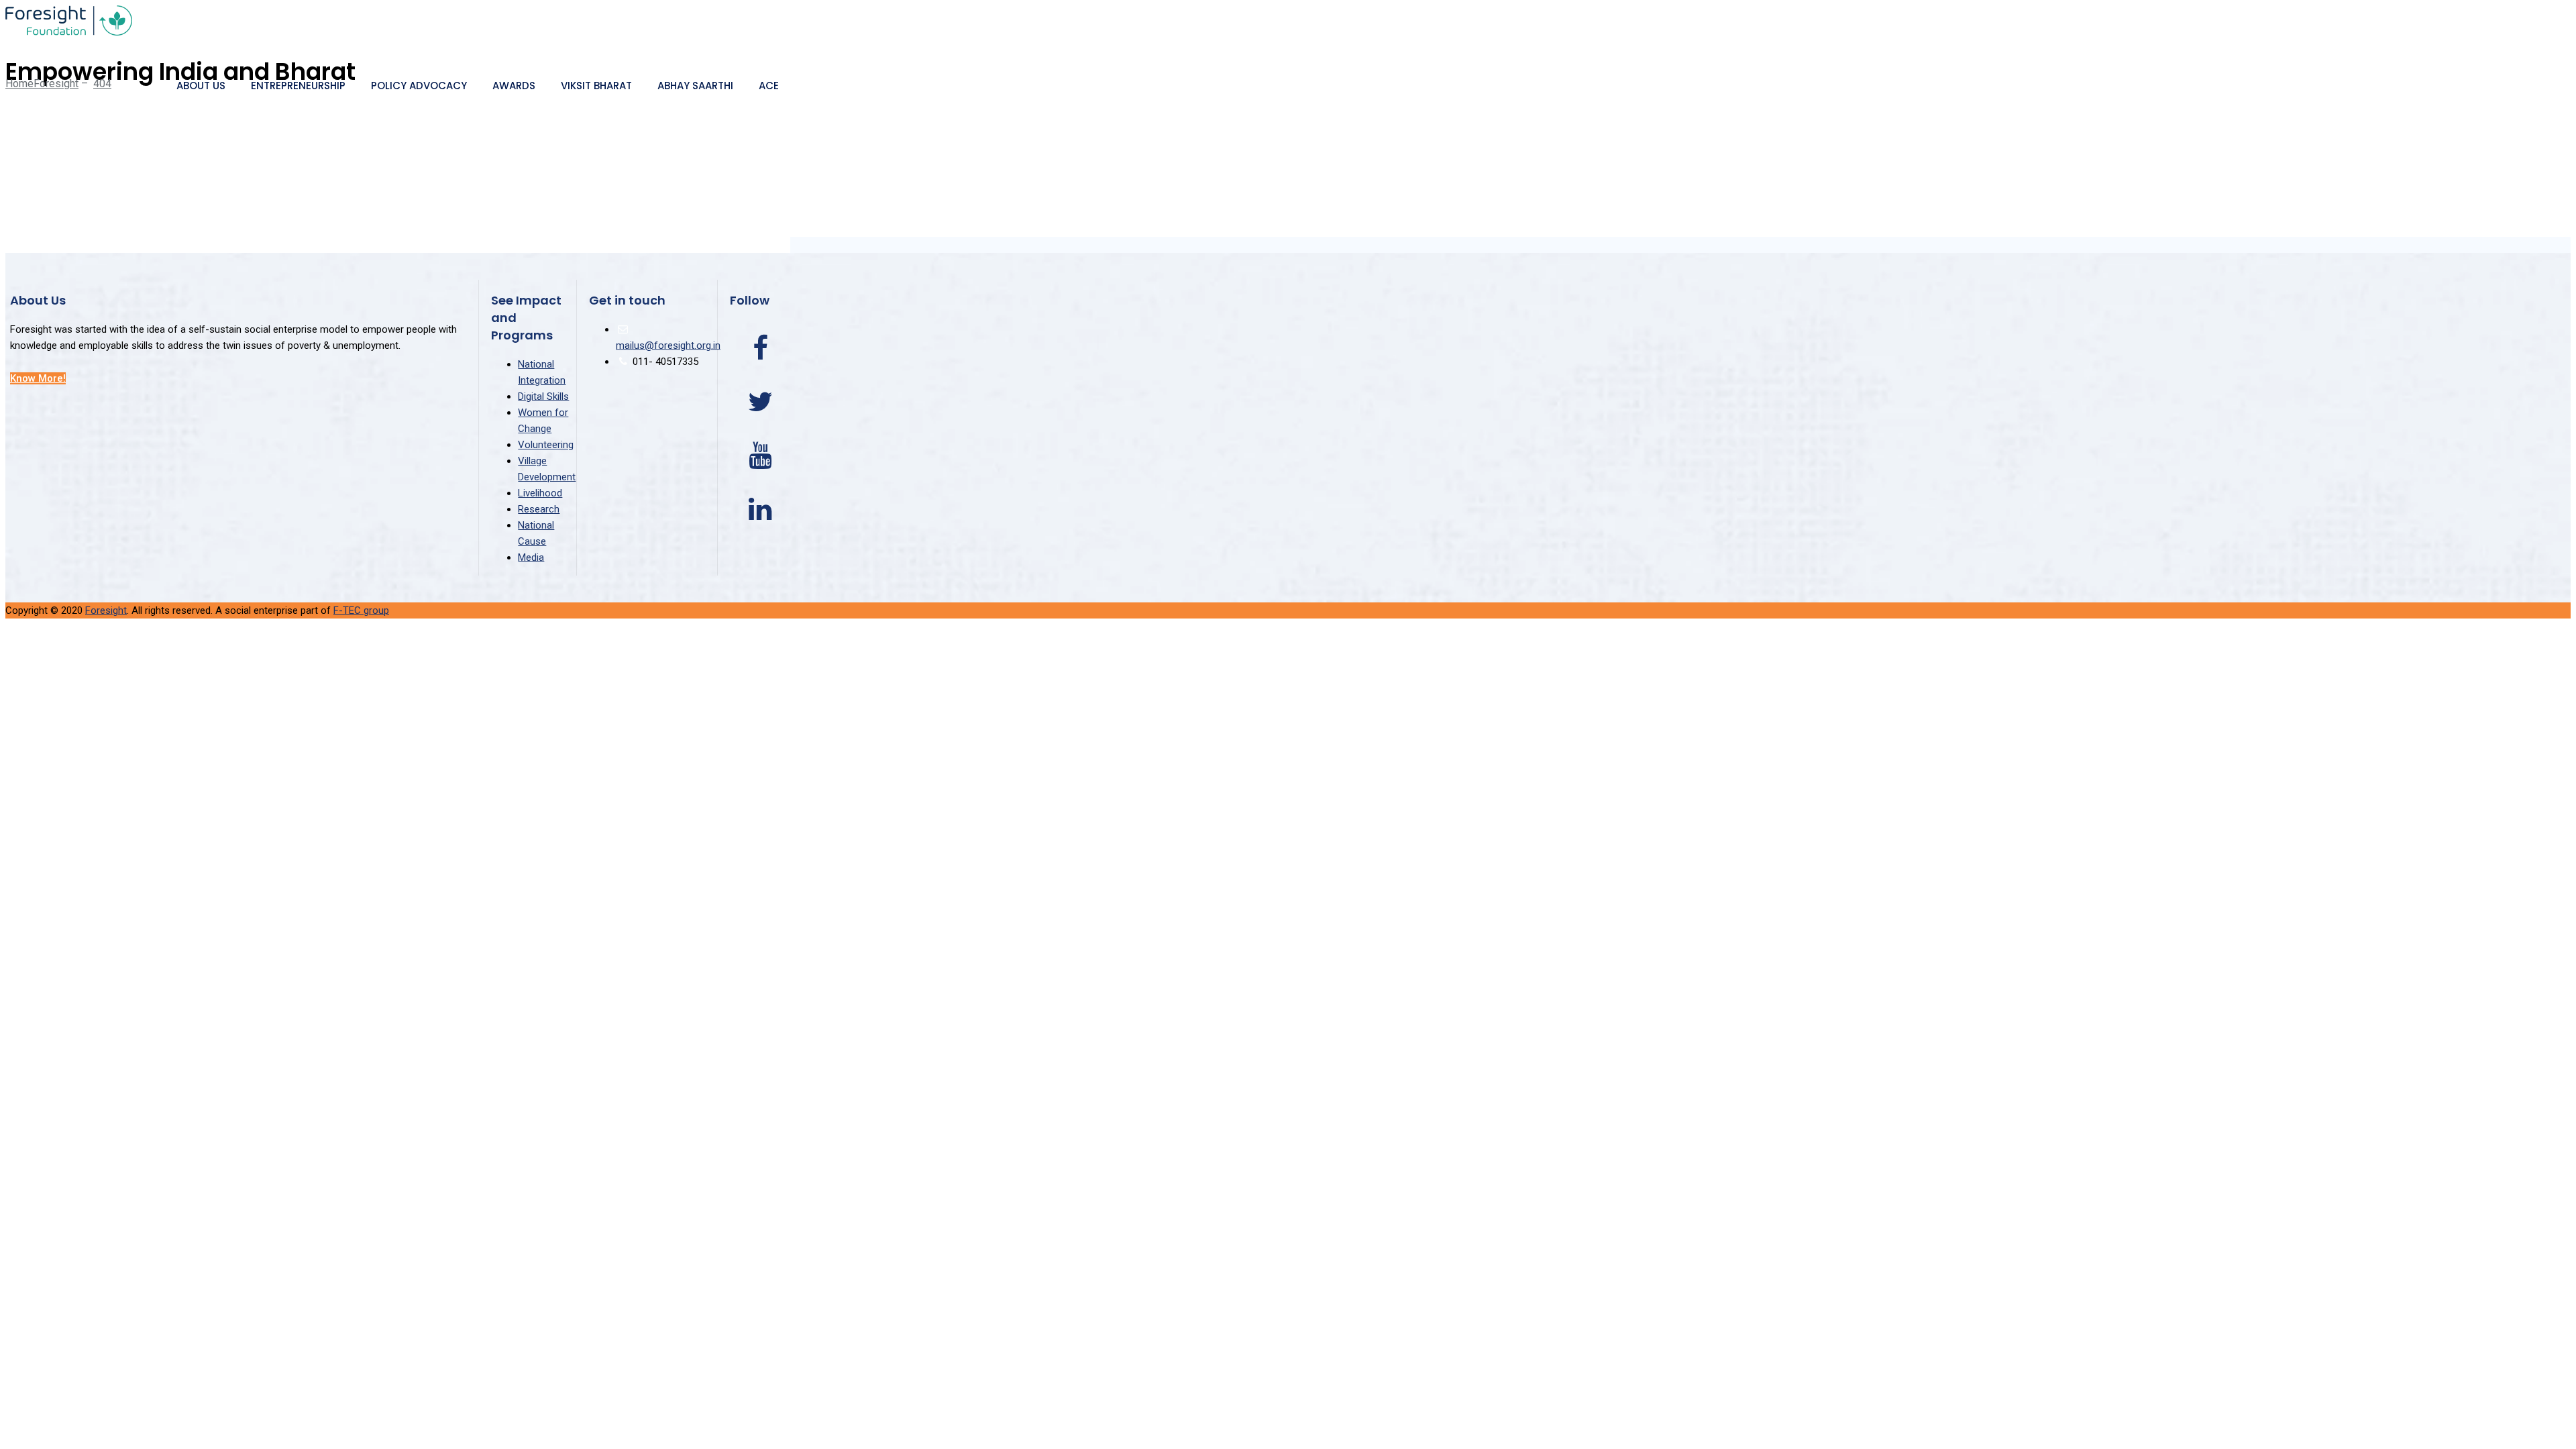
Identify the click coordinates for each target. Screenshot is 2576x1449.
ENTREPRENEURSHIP (298, 86)
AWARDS (514, 86)
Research (539, 509)
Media (531, 557)
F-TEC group (361, 610)
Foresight (106, 610)
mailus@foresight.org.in (668, 345)
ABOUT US (201, 86)
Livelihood (540, 493)
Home (42, 84)
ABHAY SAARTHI (695, 86)
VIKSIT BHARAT (596, 86)
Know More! (38, 378)
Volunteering (546, 445)
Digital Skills (543, 396)
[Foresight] (398, 22)
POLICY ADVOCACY (419, 86)
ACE (769, 86)
